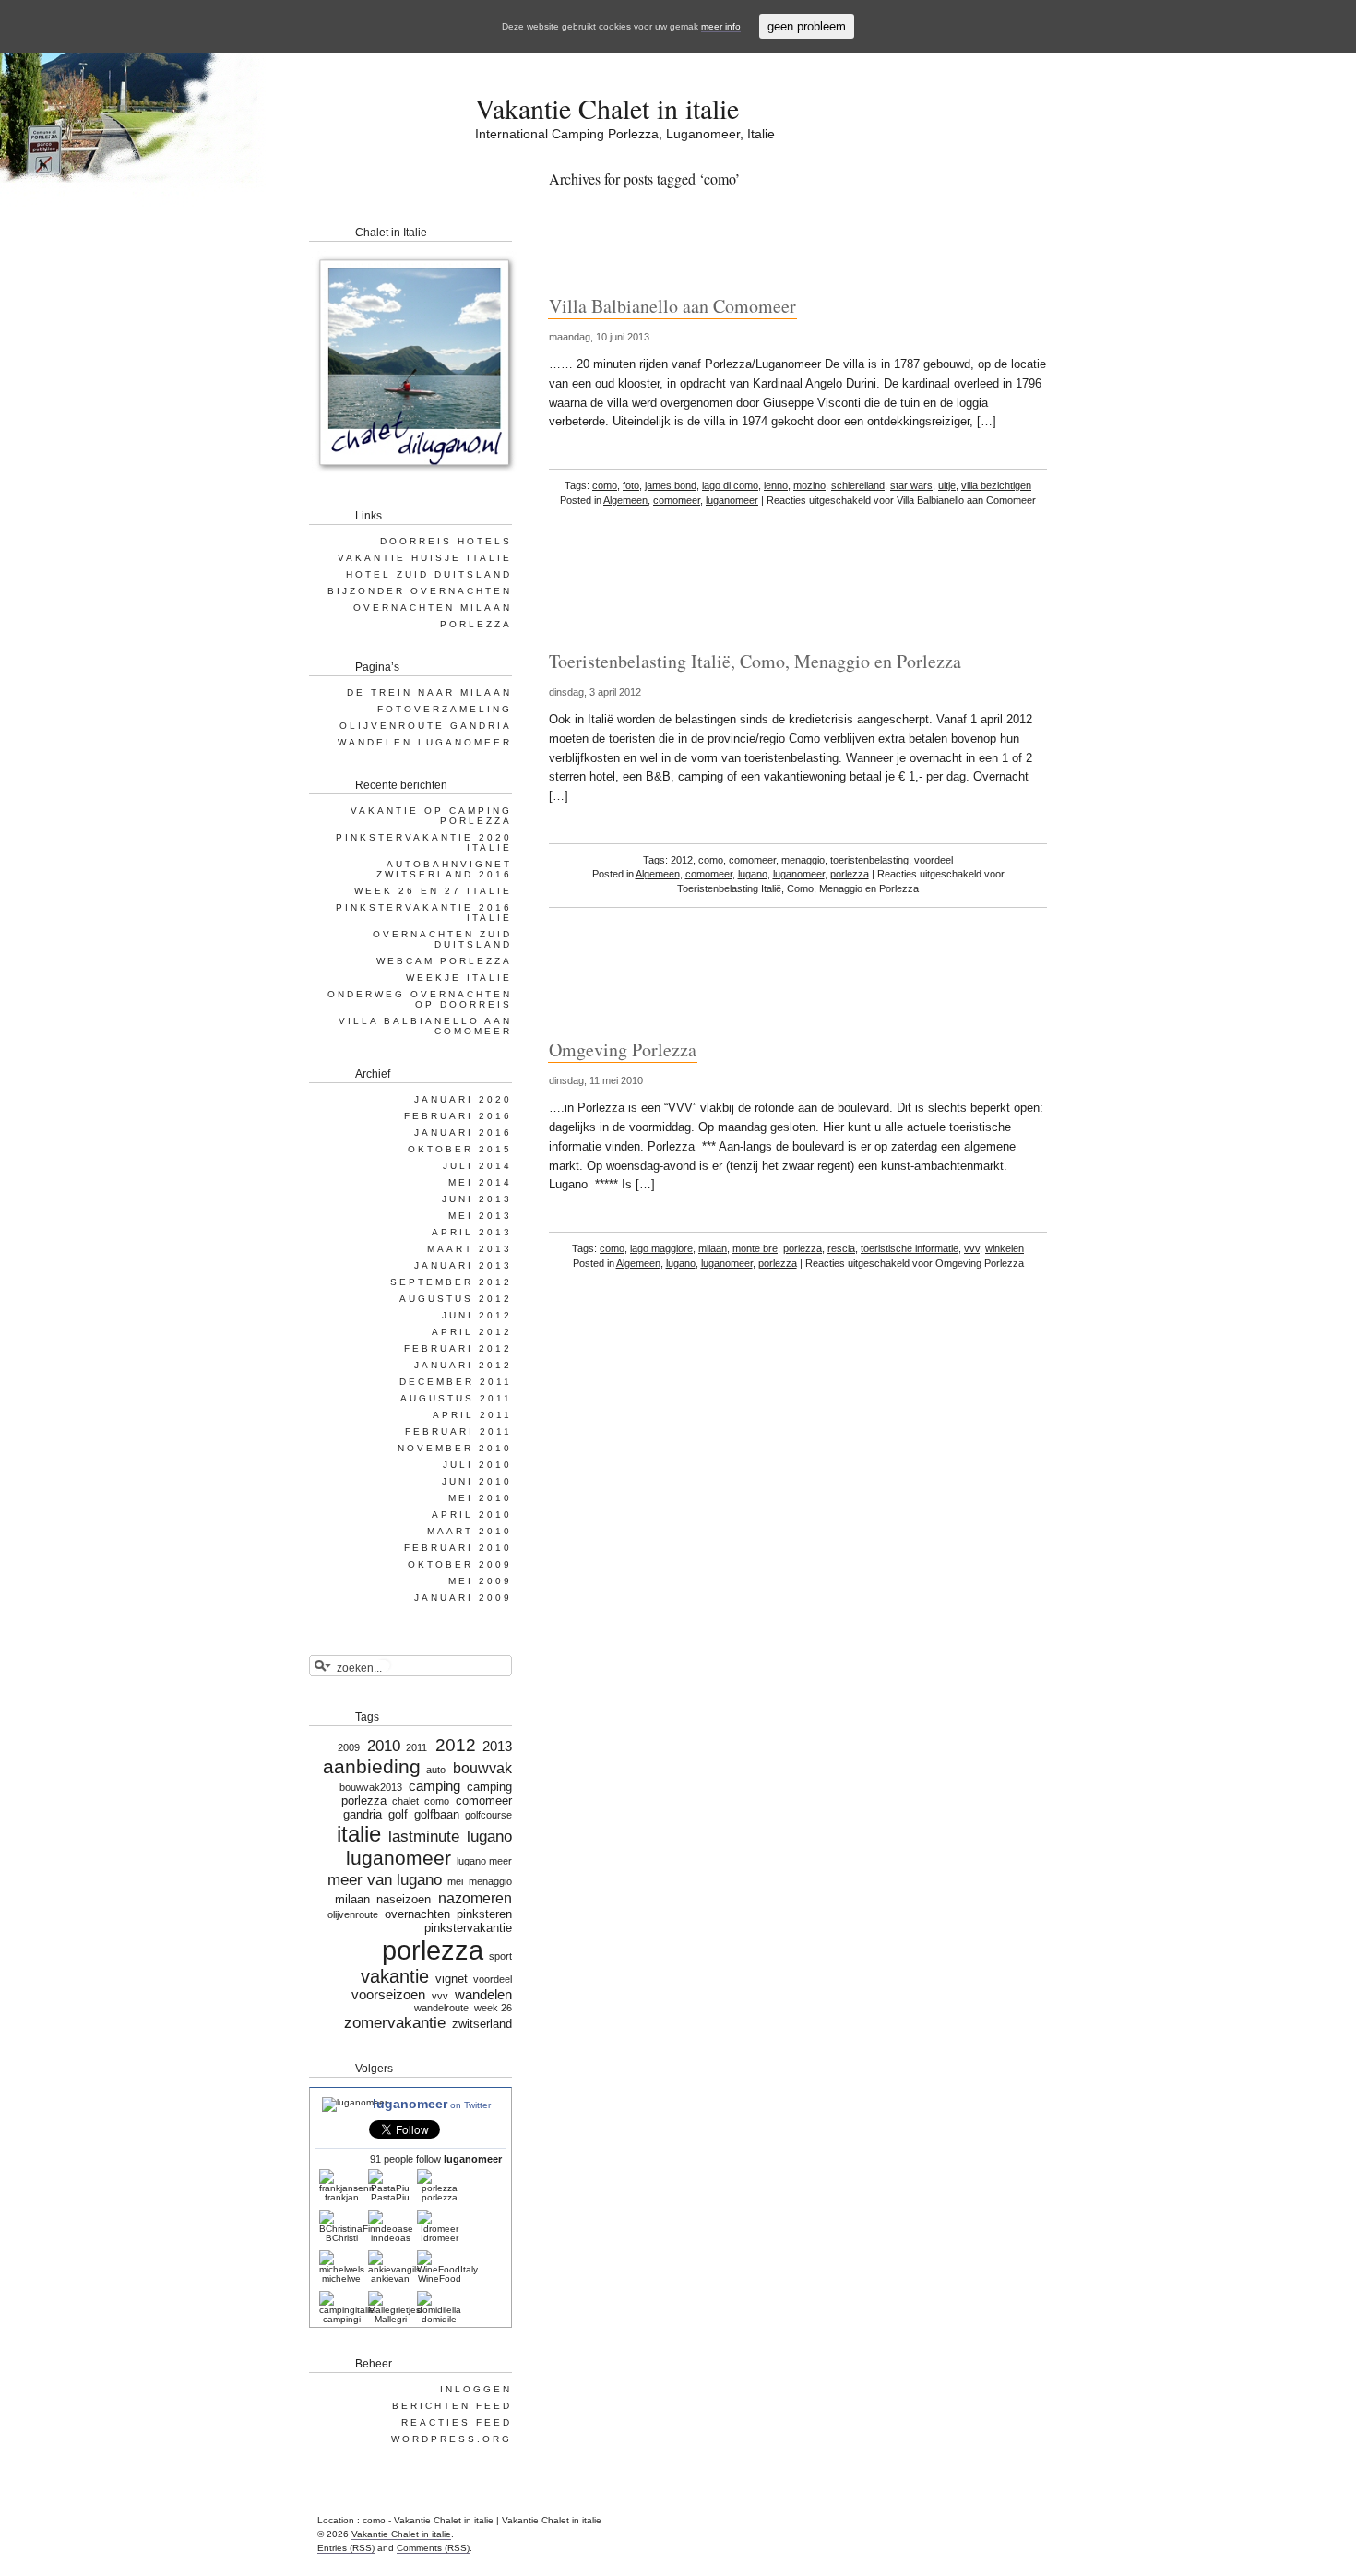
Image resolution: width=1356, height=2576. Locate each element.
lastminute (424, 1836)
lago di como (730, 485)
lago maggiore (661, 1248)
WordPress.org (452, 2439)
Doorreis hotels (446, 541)
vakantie (395, 1976)
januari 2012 (463, 1365)
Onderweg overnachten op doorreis (420, 999)
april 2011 (472, 1415)
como (605, 485)
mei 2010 (480, 1498)
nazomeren (475, 1898)
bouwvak (482, 1768)
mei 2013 (480, 1216)
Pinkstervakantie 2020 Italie (424, 842)
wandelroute (441, 2008)
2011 (416, 1747)
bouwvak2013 (371, 1787)
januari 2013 (463, 1265)
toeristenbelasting (869, 860)
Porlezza (476, 624)
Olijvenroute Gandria (426, 726)
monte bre (755, 1248)
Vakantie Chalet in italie (607, 108)
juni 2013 (477, 1199)
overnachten (417, 1914)
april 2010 (472, 1515)
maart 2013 (470, 1249)
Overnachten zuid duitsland (442, 939)
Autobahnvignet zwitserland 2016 (444, 869)
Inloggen (476, 2389)
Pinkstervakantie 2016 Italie (424, 912)
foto (631, 485)
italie (358, 1834)
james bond (671, 485)
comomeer (677, 500)
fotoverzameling (445, 709)
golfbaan (437, 1814)
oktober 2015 (460, 1149)
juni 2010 (477, 1481)
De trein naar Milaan (429, 692)
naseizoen (404, 1899)
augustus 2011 (456, 1398)
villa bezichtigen (996, 485)
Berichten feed (452, 2406)
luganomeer (732, 500)
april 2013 (472, 1232)
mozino (809, 485)
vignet (452, 1979)
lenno (776, 485)
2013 (497, 1747)
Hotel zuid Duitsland (429, 574)
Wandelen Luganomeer (425, 742)
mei (455, 1881)
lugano (753, 874)
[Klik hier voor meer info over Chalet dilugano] (413, 475)
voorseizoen (388, 1995)
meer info (721, 26)
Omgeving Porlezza (623, 1049)
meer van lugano (384, 1879)
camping (434, 1786)
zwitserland (482, 2024)
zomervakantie (395, 2022)
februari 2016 (458, 1116)
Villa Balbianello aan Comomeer (672, 306)
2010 (384, 1746)
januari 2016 (463, 1133)
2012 (682, 860)
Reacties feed (457, 2422)
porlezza (850, 874)
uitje (947, 485)
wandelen (483, 1995)
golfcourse (488, 1815)
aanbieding (372, 1767)
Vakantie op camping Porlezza (431, 816)
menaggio (803, 860)
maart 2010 (470, 1531)
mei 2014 (480, 1182)
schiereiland (858, 485)
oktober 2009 (460, 1564)
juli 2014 (477, 1166)
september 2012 (451, 1282)
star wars (911, 485)
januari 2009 (463, 1598)
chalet (405, 1801)
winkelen (1005, 1248)
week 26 (493, 2008)
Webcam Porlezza (444, 961)
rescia (841, 1248)
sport (500, 1956)
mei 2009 (480, 1581)
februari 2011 (458, 1431)
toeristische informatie (910, 1248)
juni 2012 (477, 1315)
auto (436, 1770)
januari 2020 (463, 1099)
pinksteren (484, 1914)
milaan (713, 1248)
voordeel (934, 860)
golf (398, 1814)
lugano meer (484, 1861)
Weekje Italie (459, 978)
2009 (348, 1747)
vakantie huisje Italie (425, 558)
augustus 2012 (456, 1299)
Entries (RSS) (346, 2548)
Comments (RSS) (433, 2548)
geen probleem (807, 26)
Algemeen (625, 500)
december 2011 (456, 1382)
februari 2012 (458, 1348)
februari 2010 (458, 1548)
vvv (972, 1248)
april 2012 (472, 1332)
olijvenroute (353, 1914)
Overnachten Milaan (433, 608)
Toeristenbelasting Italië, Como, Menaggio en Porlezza (755, 661)
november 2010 (455, 1448)
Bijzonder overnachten (420, 591)
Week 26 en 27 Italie (433, 891)
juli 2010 (477, 1465)
